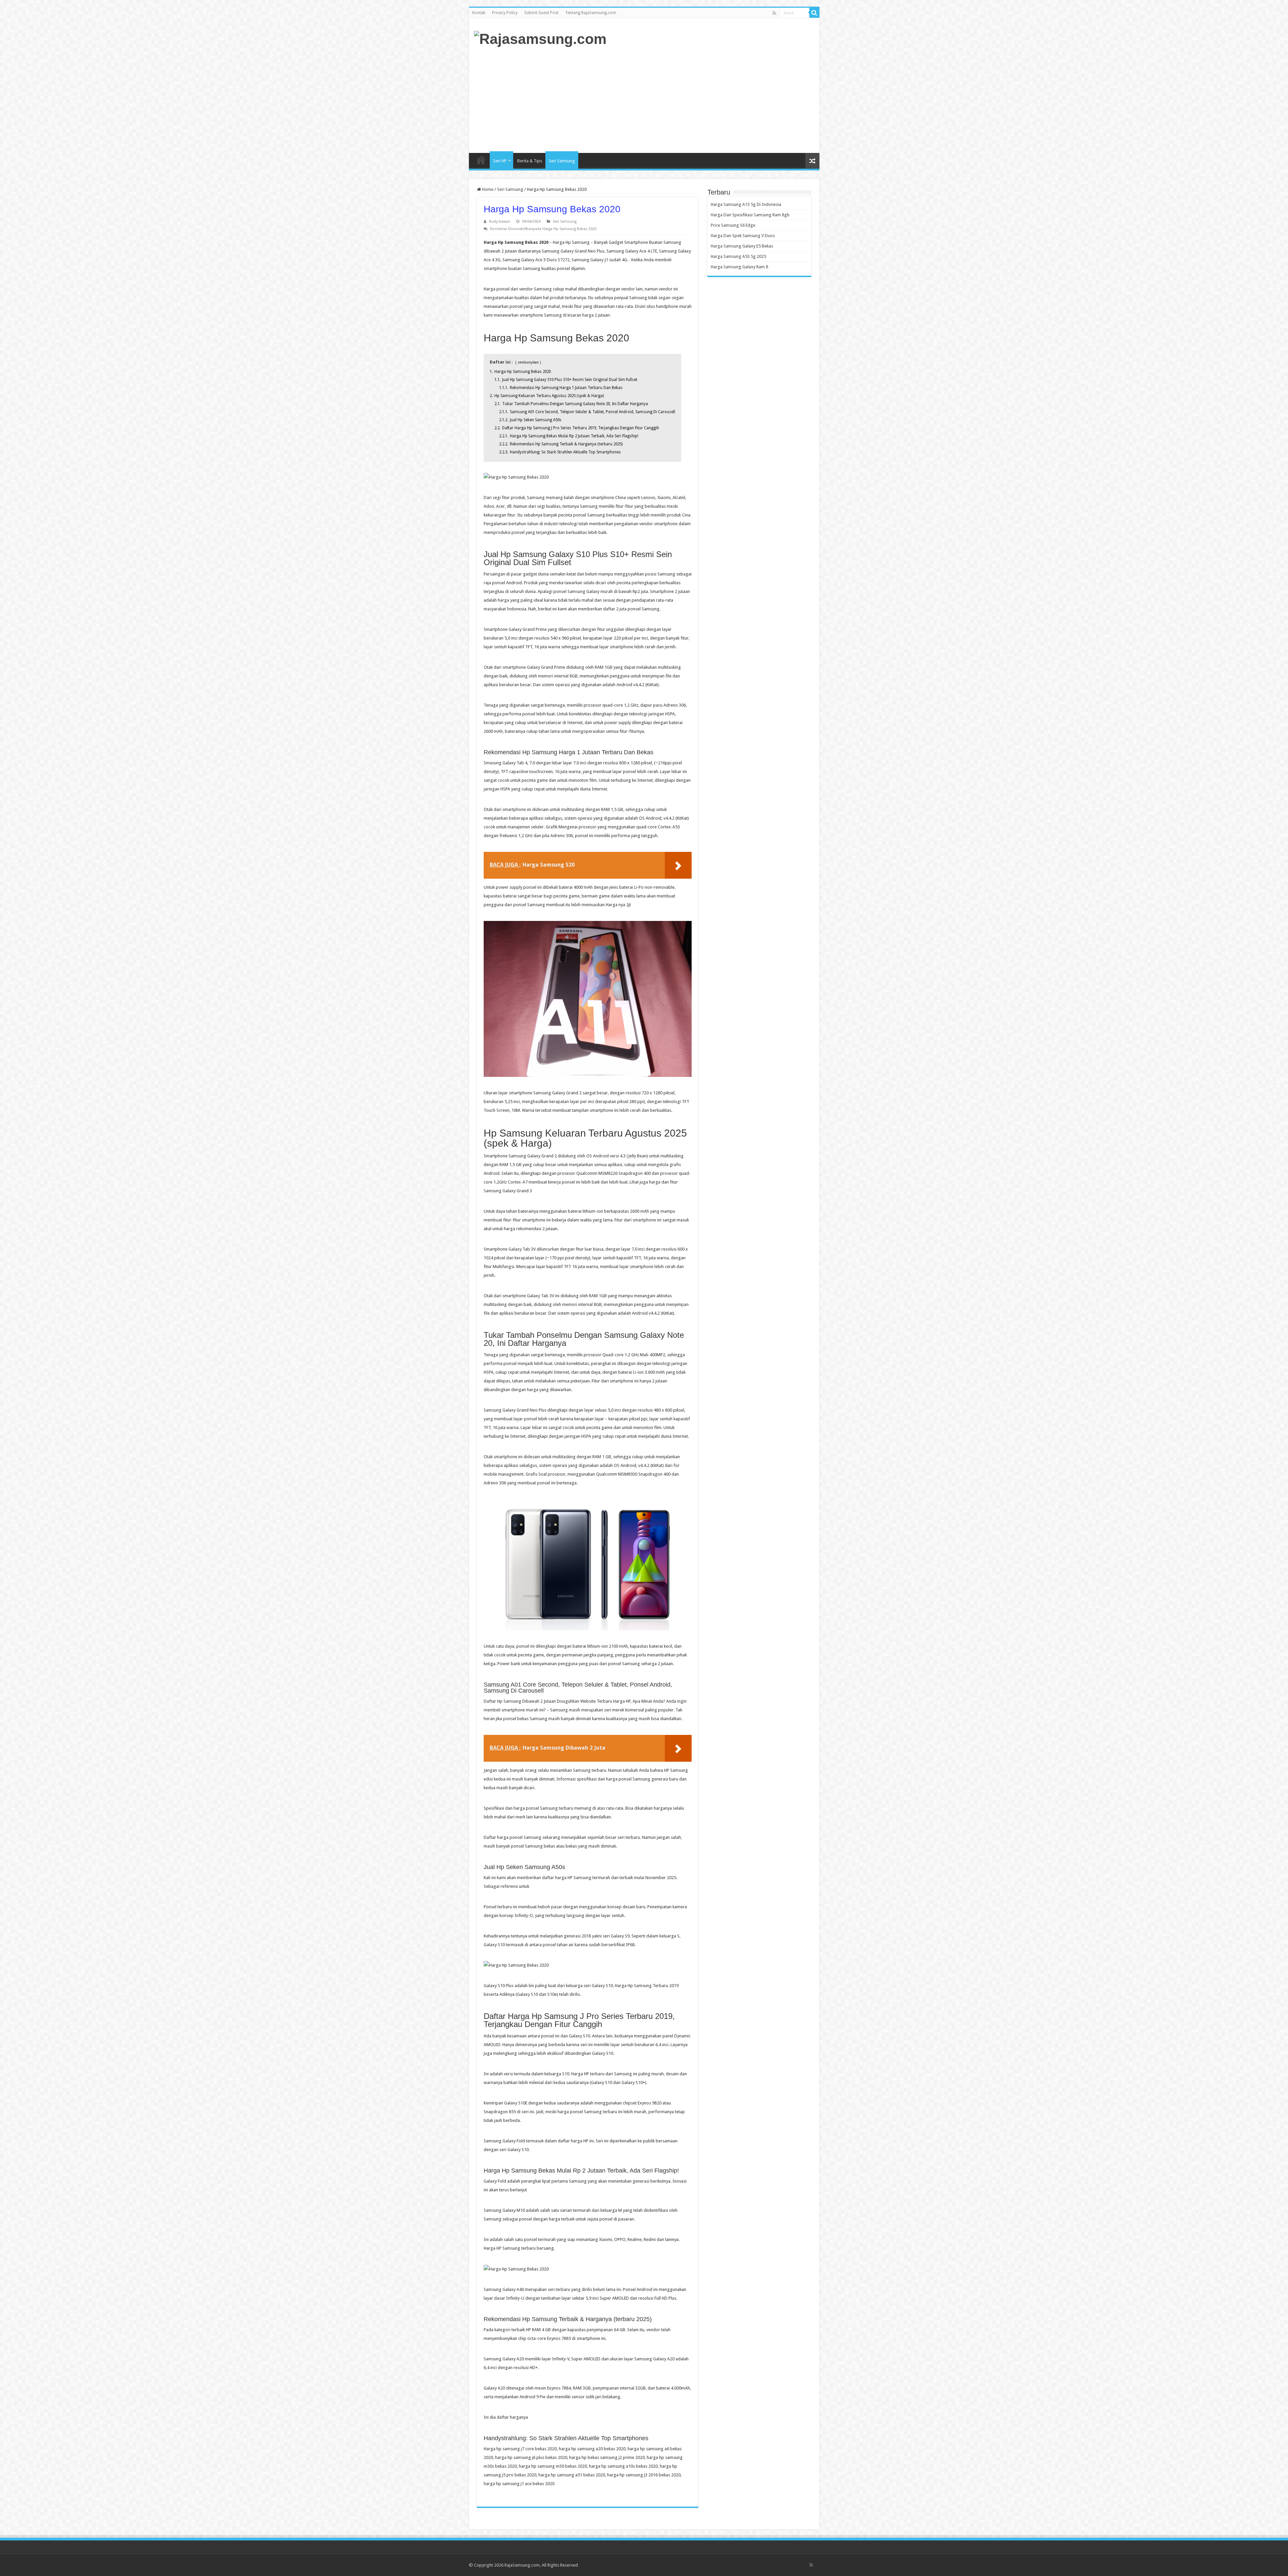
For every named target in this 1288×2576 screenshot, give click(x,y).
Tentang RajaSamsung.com (591, 13)
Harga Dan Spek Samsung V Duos (743, 236)
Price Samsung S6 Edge (733, 225)
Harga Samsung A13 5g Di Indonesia (746, 204)
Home (481, 160)
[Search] (814, 13)
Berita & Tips (530, 161)
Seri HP (500, 161)
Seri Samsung (562, 161)
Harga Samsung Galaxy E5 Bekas (742, 246)
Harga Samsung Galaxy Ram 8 (739, 267)
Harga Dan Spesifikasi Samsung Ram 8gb (750, 215)
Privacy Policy (505, 13)
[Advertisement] (692, 99)
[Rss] (774, 13)
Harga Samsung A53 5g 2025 (738, 256)
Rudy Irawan (500, 222)
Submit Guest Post (541, 13)
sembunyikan (528, 362)
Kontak (479, 13)
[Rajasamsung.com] (540, 38)
